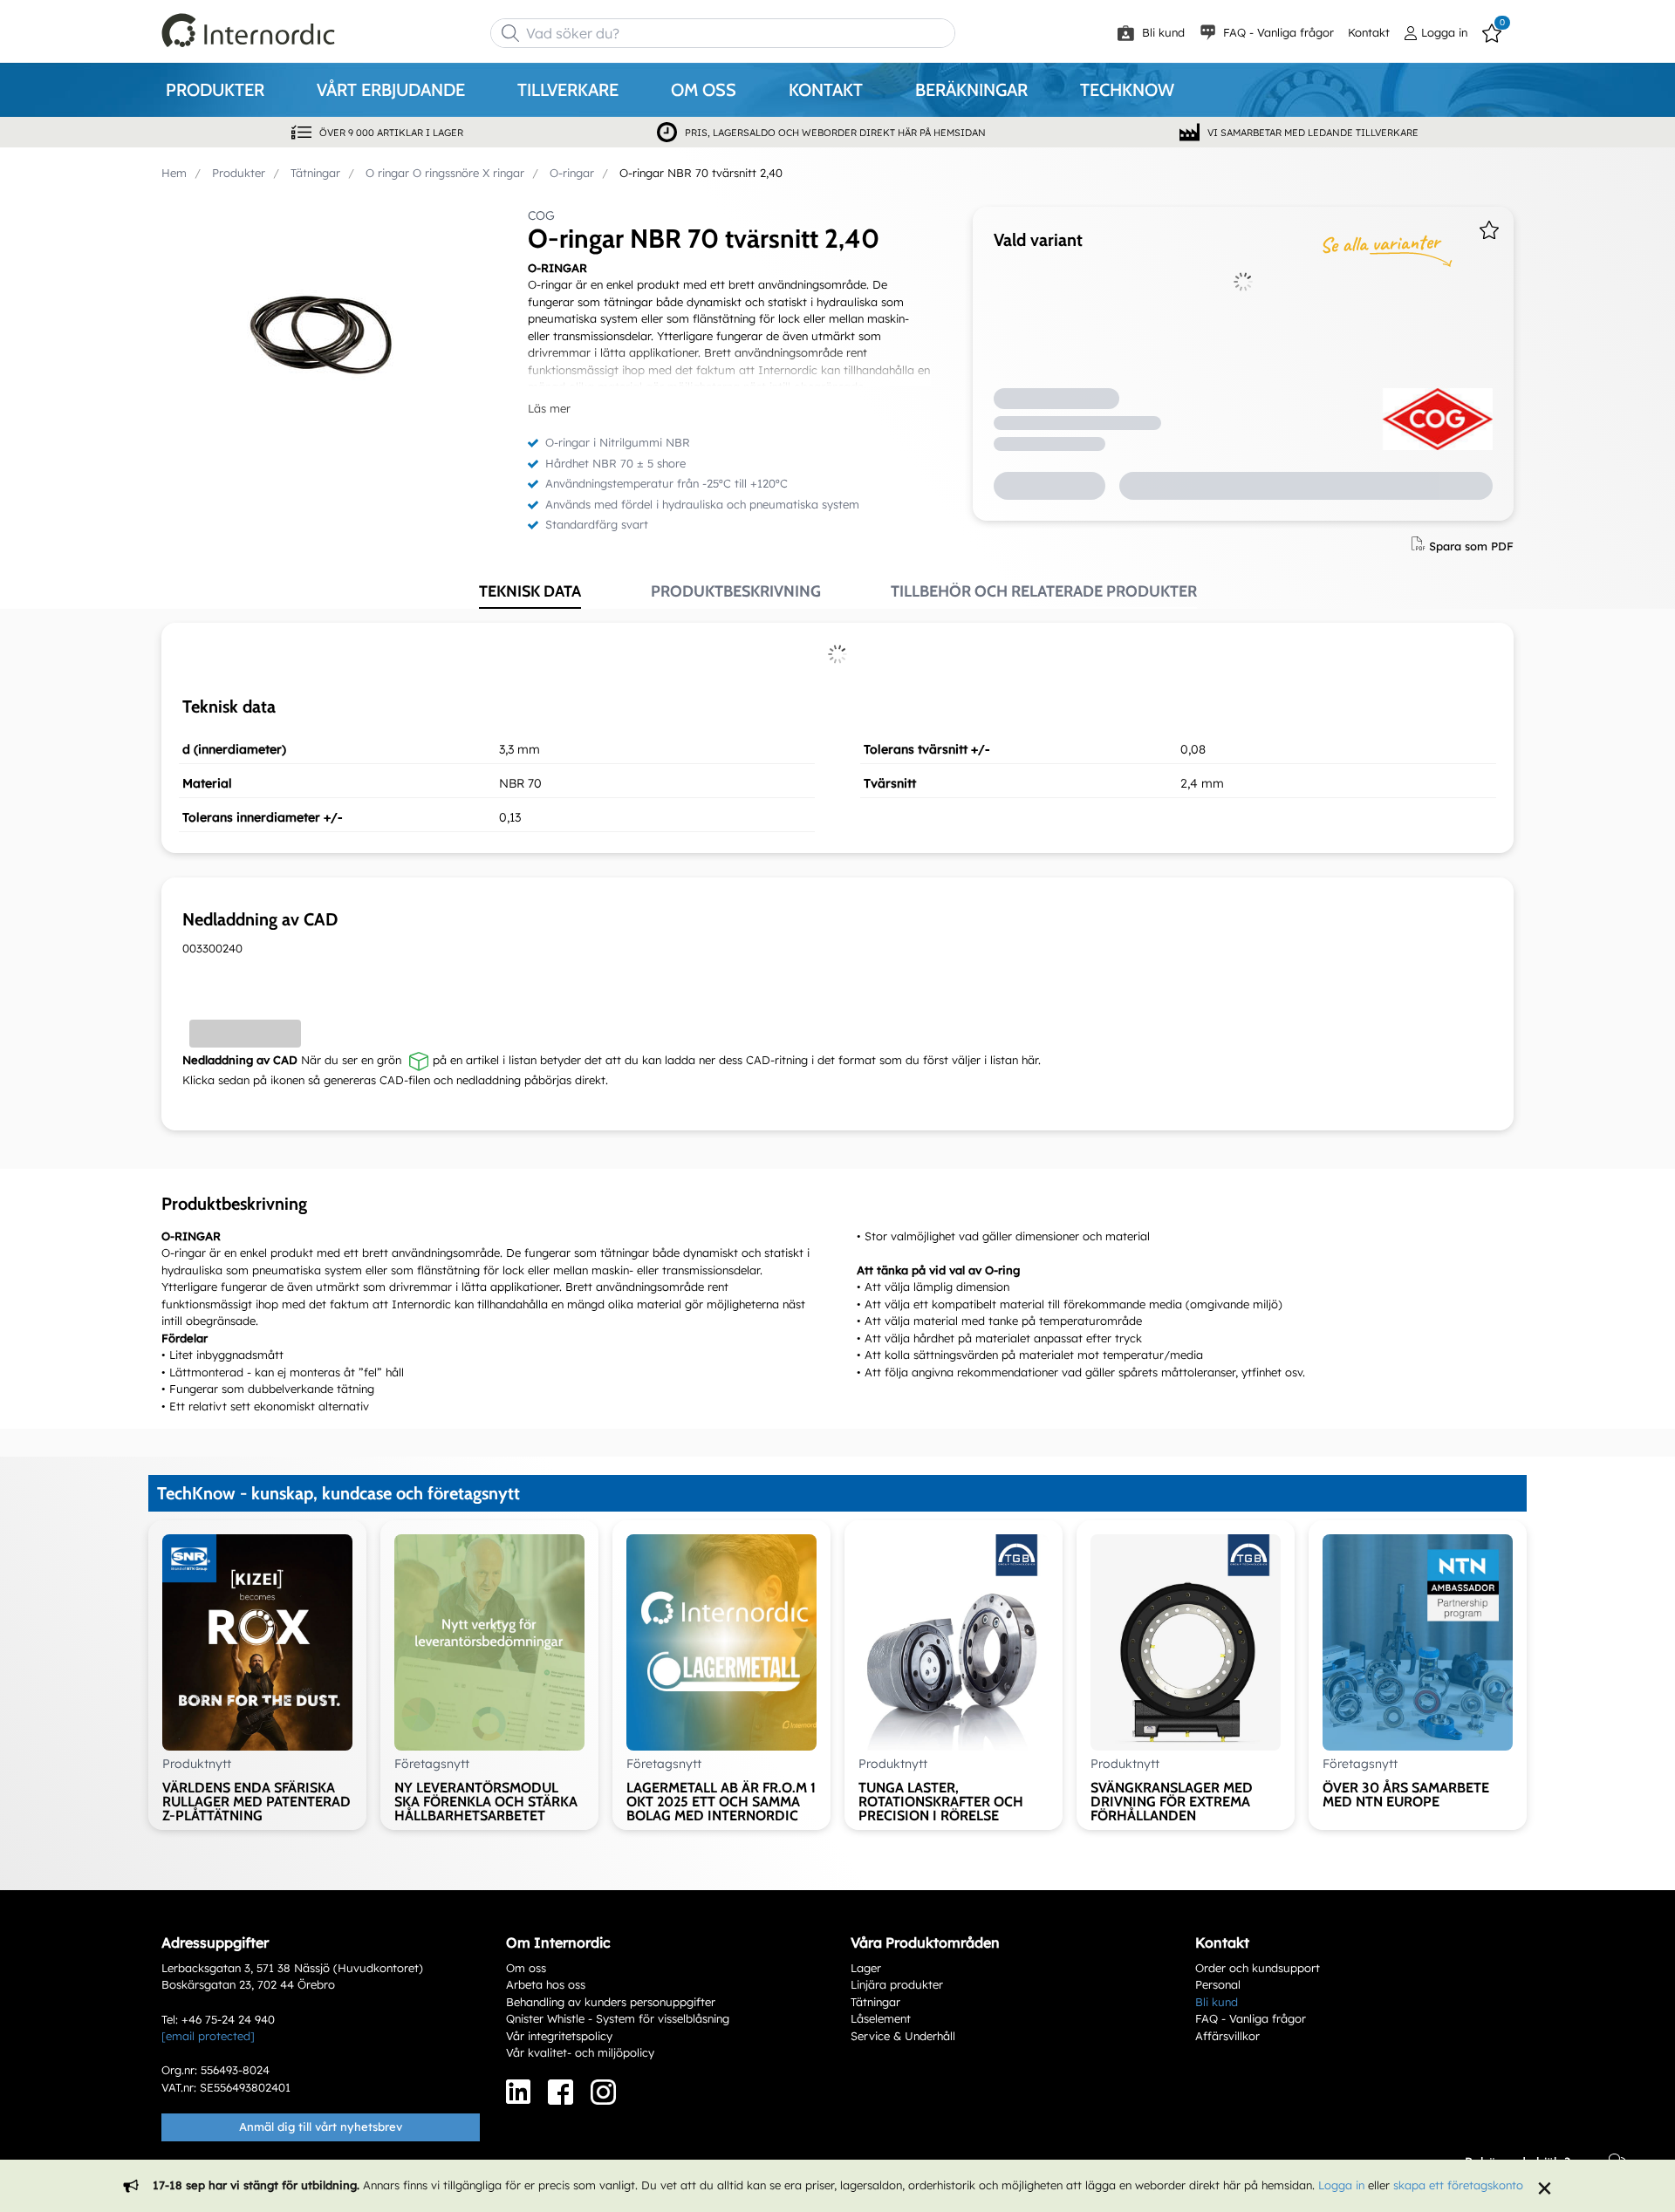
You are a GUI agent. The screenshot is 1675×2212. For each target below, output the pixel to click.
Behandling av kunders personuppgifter (611, 2002)
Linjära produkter (897, 1984)
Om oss (526, 1968)
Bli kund (1162, 32)
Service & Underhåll (903, 2036)
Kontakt (1369, 32)
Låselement (881, 2018)
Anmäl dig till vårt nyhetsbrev (321, 2127)
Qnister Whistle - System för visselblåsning (618, 2018)
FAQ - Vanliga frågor (1277, 32)
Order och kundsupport (1258, 1968)
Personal (1218, 1984)
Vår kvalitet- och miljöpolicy (580, 2052)
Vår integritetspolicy (559, 2036)
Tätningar (875, 2002)
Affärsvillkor (1227, 2036)
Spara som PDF (1471, 545)
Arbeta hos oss (546, 1984)
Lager (866, 1968)
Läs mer (549, 408)
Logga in (1341, 2185)
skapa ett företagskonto (1458, 2185)
